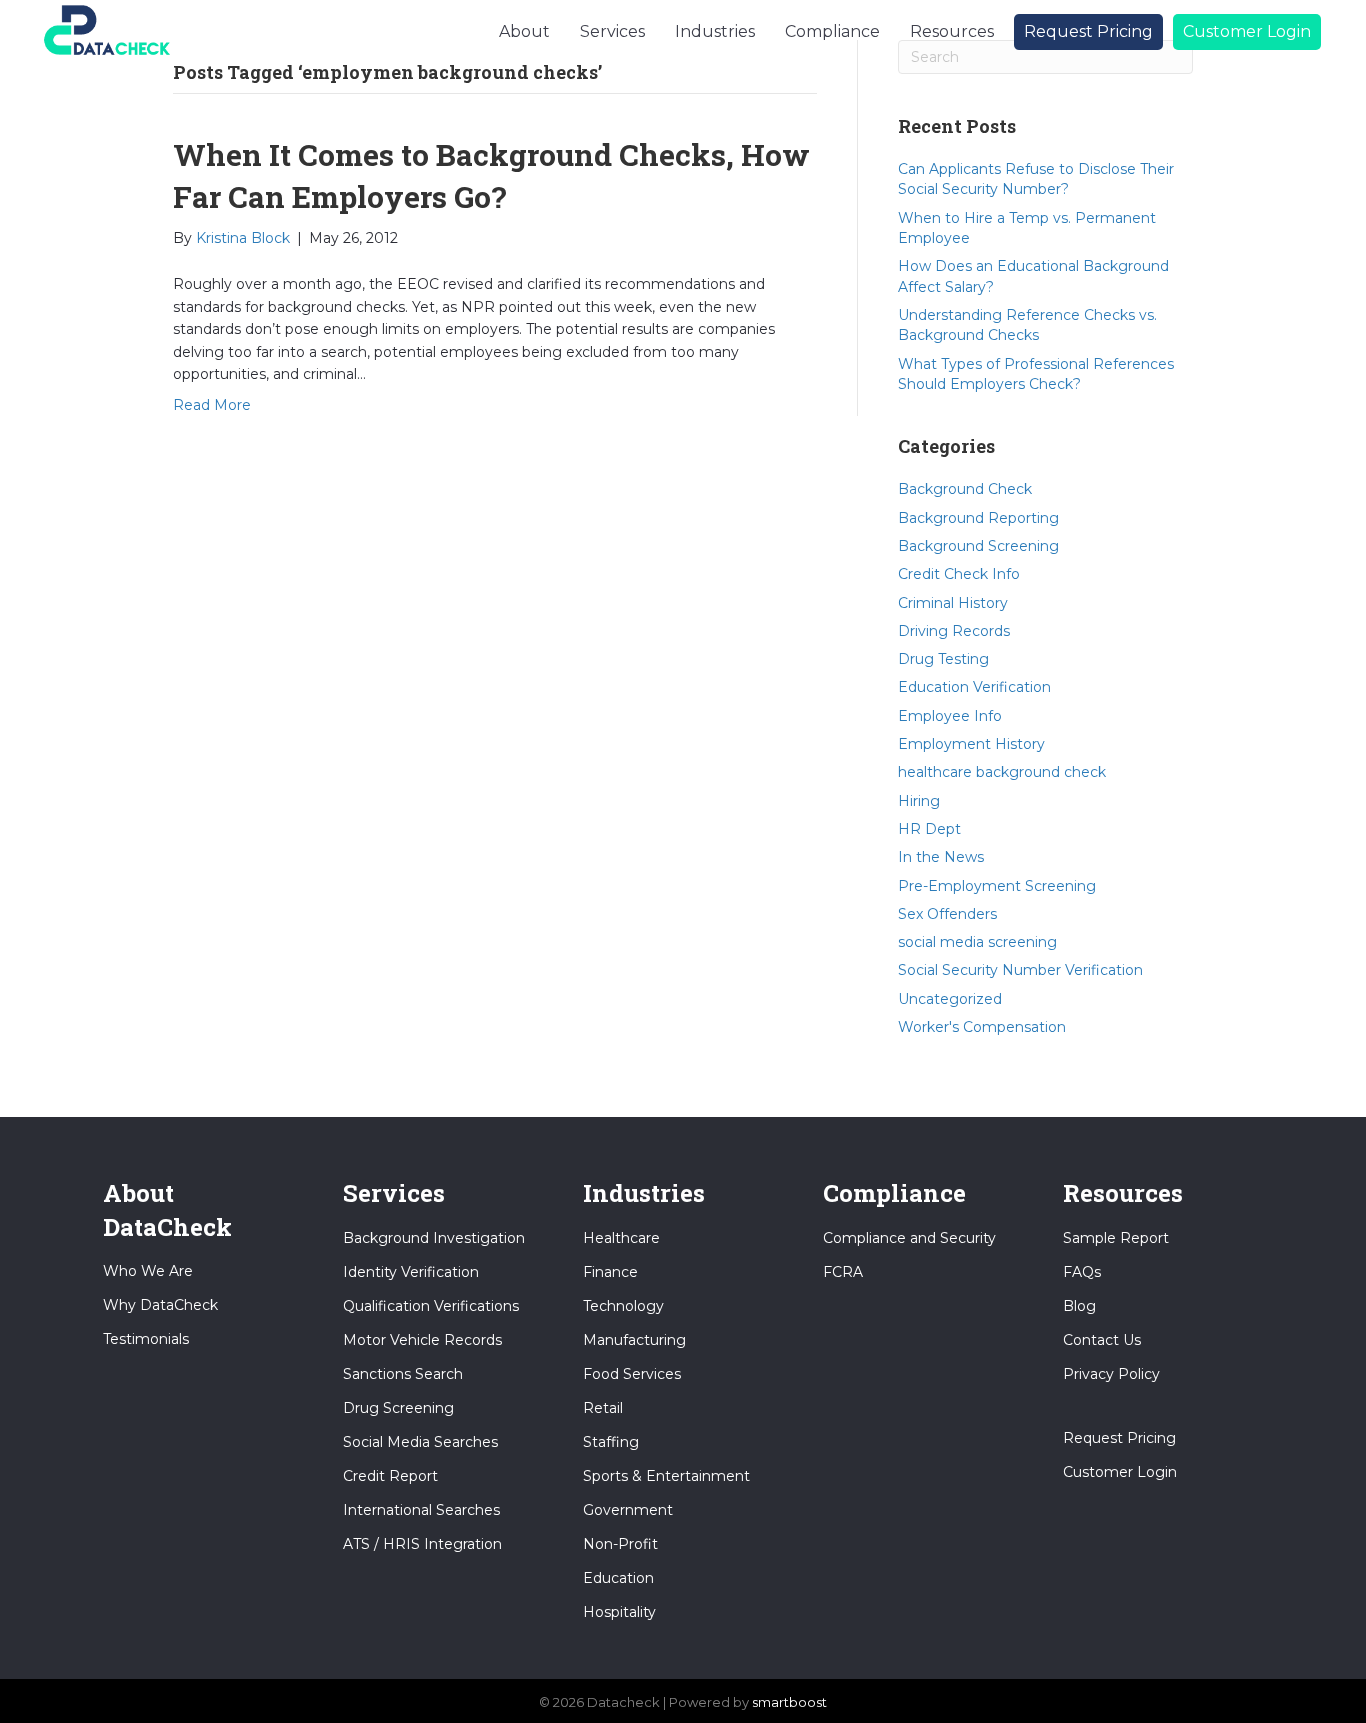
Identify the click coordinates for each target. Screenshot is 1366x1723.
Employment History (971, 744)
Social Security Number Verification (1020, 970)
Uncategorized (950, 999)
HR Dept (929, 829)
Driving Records (954, 631)
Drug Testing (943, 659)
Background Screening (978, 546)
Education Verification (974, 687)
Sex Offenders (947, 914)
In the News (941, 857)
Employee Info (950, 716)
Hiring (919, 801)
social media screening (977, 942)
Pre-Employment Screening (997, 886)
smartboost (789, 1702)
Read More (212, 405)
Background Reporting (978, 518)
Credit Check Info (959, 574)
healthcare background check (1002, 772)
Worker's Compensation (982, 1027)
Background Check (965, 489)
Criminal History (953, 603)
